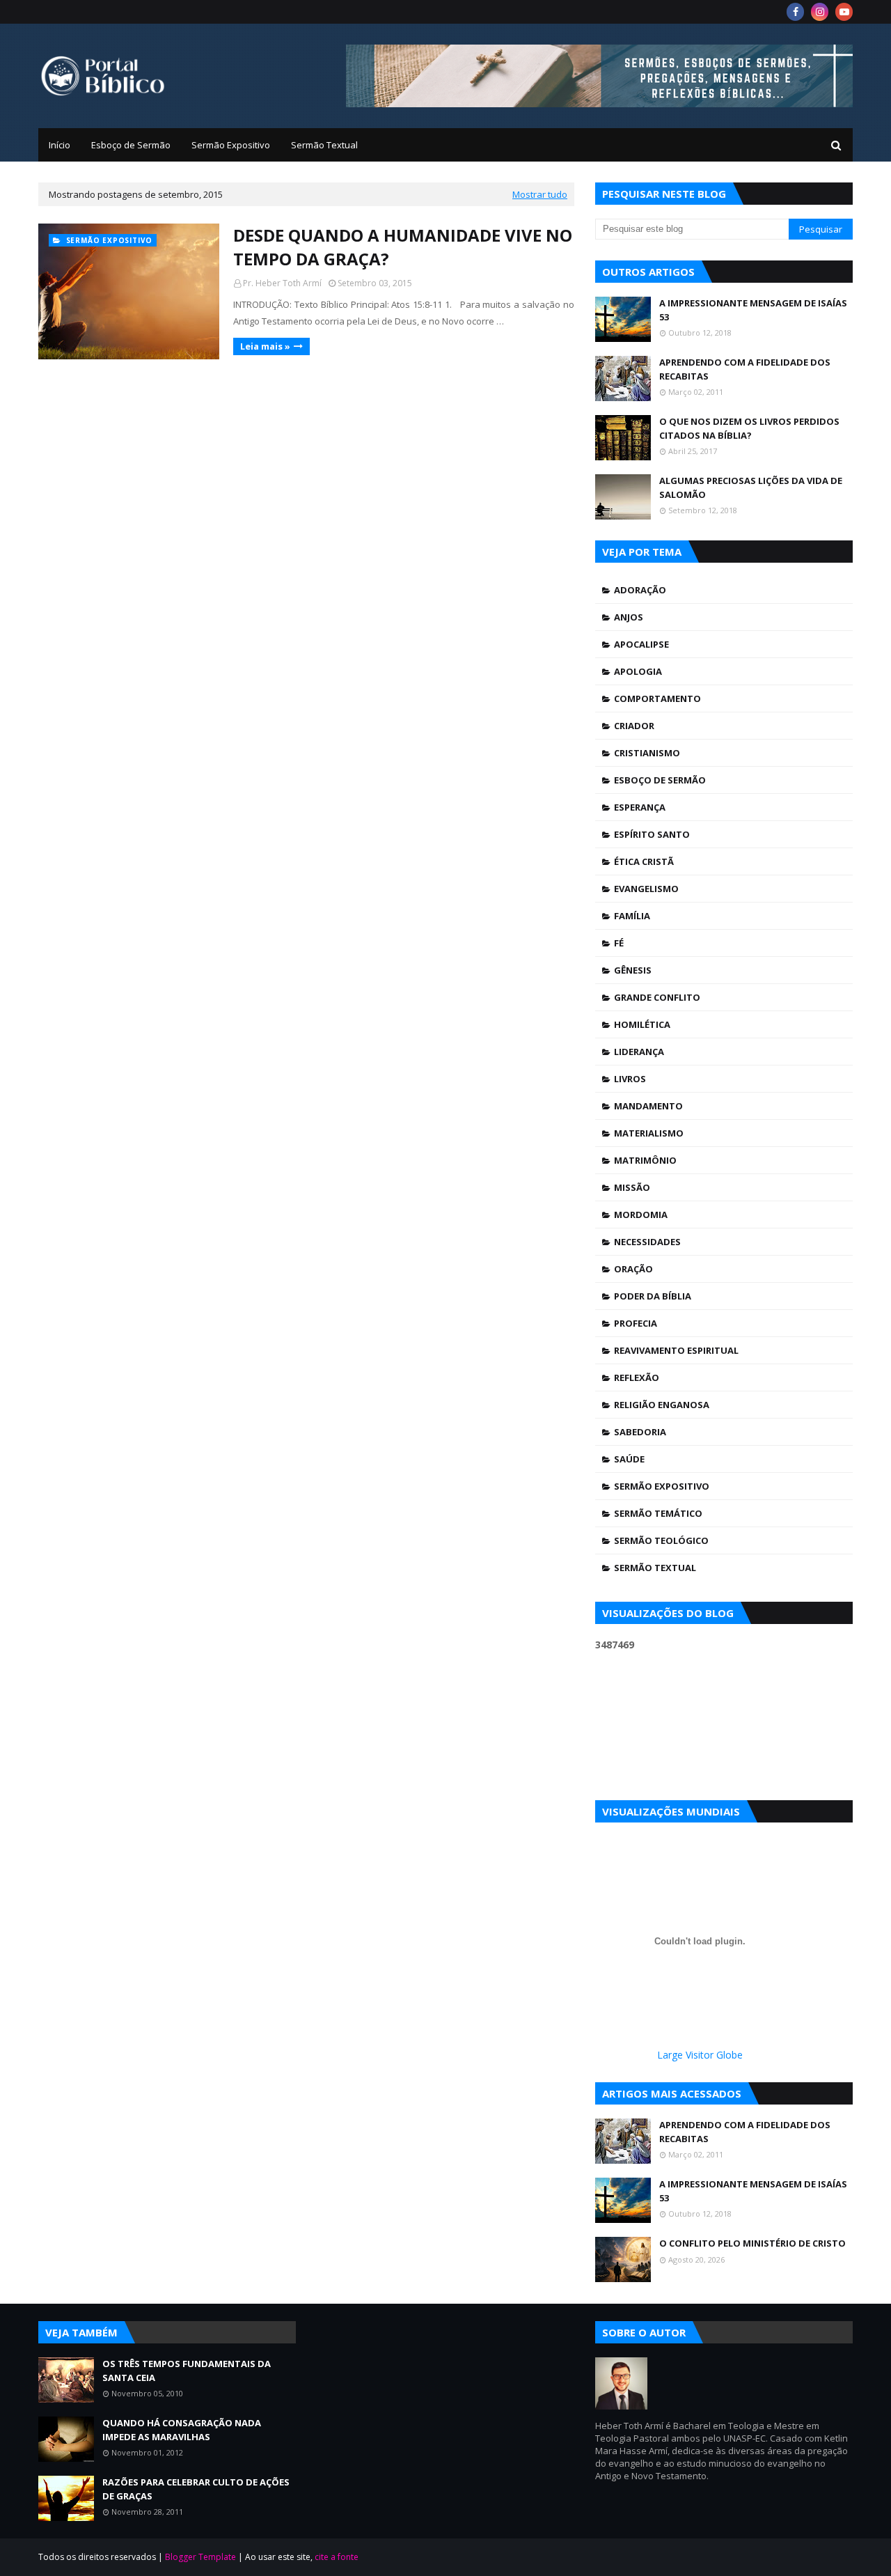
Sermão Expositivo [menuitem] (231, 145)
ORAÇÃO (633, 1269)
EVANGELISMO (646, 889)
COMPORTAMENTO (657, 698)
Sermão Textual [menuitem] (324, 145)
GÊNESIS (633, 970)
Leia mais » (265, 346)
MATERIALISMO (649, 1133)
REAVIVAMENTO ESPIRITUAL (676, 1350)
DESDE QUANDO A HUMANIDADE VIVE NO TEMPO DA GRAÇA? (403, 247)
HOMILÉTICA (642, 1024)
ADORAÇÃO (640, 590)
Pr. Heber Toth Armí (282, 283)
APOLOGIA (638, 671)
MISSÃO (632, 1187)
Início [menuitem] (60, 145)
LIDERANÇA (639, 1052)
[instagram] (820, 12)
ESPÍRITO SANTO (652, 834)
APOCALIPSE (641, 644)
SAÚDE (629, 1459)
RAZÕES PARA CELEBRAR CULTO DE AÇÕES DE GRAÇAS (196, 2489)
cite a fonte (337, 2557)
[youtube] (844, 12)
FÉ (619, 943)
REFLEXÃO (637, 1377)
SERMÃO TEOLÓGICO (661, 1540)
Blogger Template (200, 2557)
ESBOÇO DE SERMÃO (660, 780)
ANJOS (629, 617)
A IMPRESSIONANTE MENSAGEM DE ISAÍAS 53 (753, 310)
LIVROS (630, 1079)
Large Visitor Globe (700, 2055)
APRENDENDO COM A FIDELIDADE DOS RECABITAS (745, 369)
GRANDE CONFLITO (657, 997)
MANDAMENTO (648, 1106)
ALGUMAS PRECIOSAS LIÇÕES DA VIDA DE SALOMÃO (751, 487)
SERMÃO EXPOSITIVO (662, 1486)
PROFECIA (636, 1323)
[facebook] (795, 12)
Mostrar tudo (540, 194)
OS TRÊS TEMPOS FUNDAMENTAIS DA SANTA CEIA (187, 2371)
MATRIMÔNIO (645, 1160)
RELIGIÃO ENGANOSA (662, 1405)
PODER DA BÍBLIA (653, 1296)
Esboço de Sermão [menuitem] (131, 145)
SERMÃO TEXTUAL (655, 1568)
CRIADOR (634, 726)
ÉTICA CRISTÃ (644, 861)
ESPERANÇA (640, 807)
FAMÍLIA (632, 916)
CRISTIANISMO (647, 753)
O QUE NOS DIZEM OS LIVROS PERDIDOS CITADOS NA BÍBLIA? (749, 428)
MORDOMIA (641, 1215)
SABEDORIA (640, 1432)
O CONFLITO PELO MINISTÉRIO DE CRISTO (752, 2243)
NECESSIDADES (647, 1242)
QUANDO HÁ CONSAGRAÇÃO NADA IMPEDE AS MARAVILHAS (182, 2430)
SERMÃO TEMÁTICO (658, 1513)
